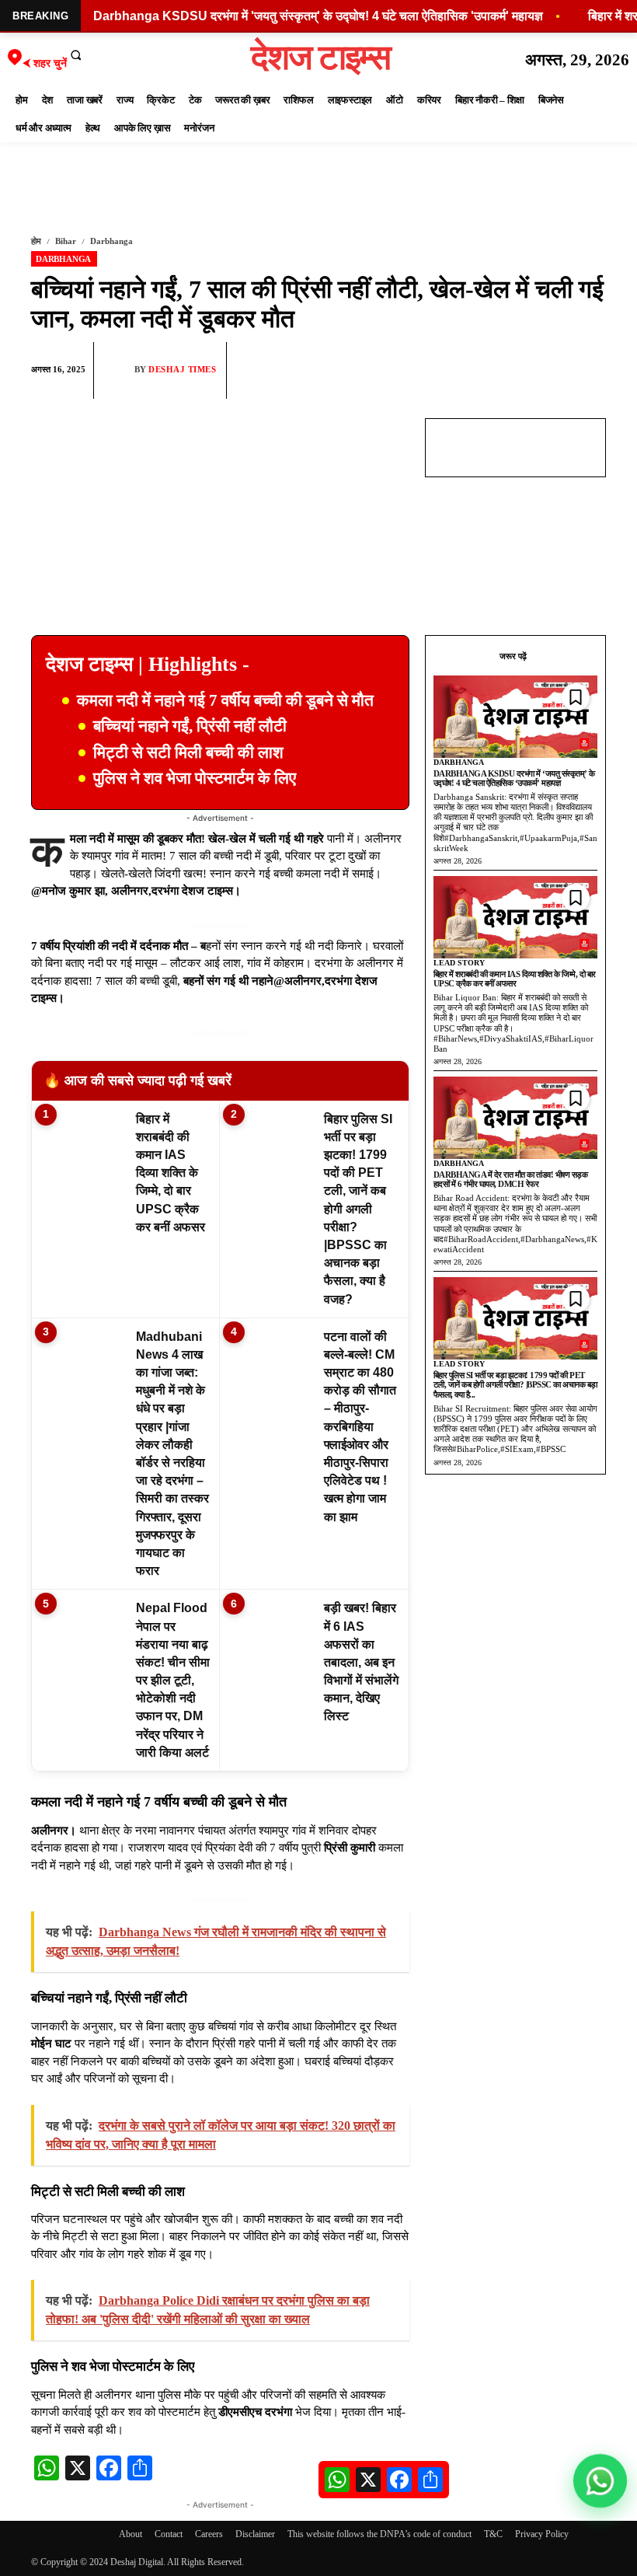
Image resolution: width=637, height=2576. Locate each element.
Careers (209, 2534)
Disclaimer (255, 2534)
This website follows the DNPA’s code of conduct (379, 2534)
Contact (169, 2534)
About (131, 2534)
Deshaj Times (182, 369)
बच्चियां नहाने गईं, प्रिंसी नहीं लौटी (190, 726)
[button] (76, 54)
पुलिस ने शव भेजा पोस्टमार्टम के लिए (195, 778)
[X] (553, 371)
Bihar (66, 241)
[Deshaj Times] (118, 370)
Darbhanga (111, 241)
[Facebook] (482, 371)
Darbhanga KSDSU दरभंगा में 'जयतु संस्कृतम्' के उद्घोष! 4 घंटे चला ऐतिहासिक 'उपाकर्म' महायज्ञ (318, 16)
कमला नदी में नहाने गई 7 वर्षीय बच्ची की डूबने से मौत (225, 700)
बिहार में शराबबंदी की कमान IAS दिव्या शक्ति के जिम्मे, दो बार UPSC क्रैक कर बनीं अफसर (515, 979)
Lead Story (459, 963)
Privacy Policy (542, 2534)
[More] (590, 371)
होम (36, 241)
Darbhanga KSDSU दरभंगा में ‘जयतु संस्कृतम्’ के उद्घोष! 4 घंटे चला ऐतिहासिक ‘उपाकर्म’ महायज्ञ (514, 778)
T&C (493, 2534)
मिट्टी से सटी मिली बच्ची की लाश (188, 752)
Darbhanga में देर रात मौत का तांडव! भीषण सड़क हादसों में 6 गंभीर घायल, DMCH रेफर (511, 1180)
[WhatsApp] (517, 371)
